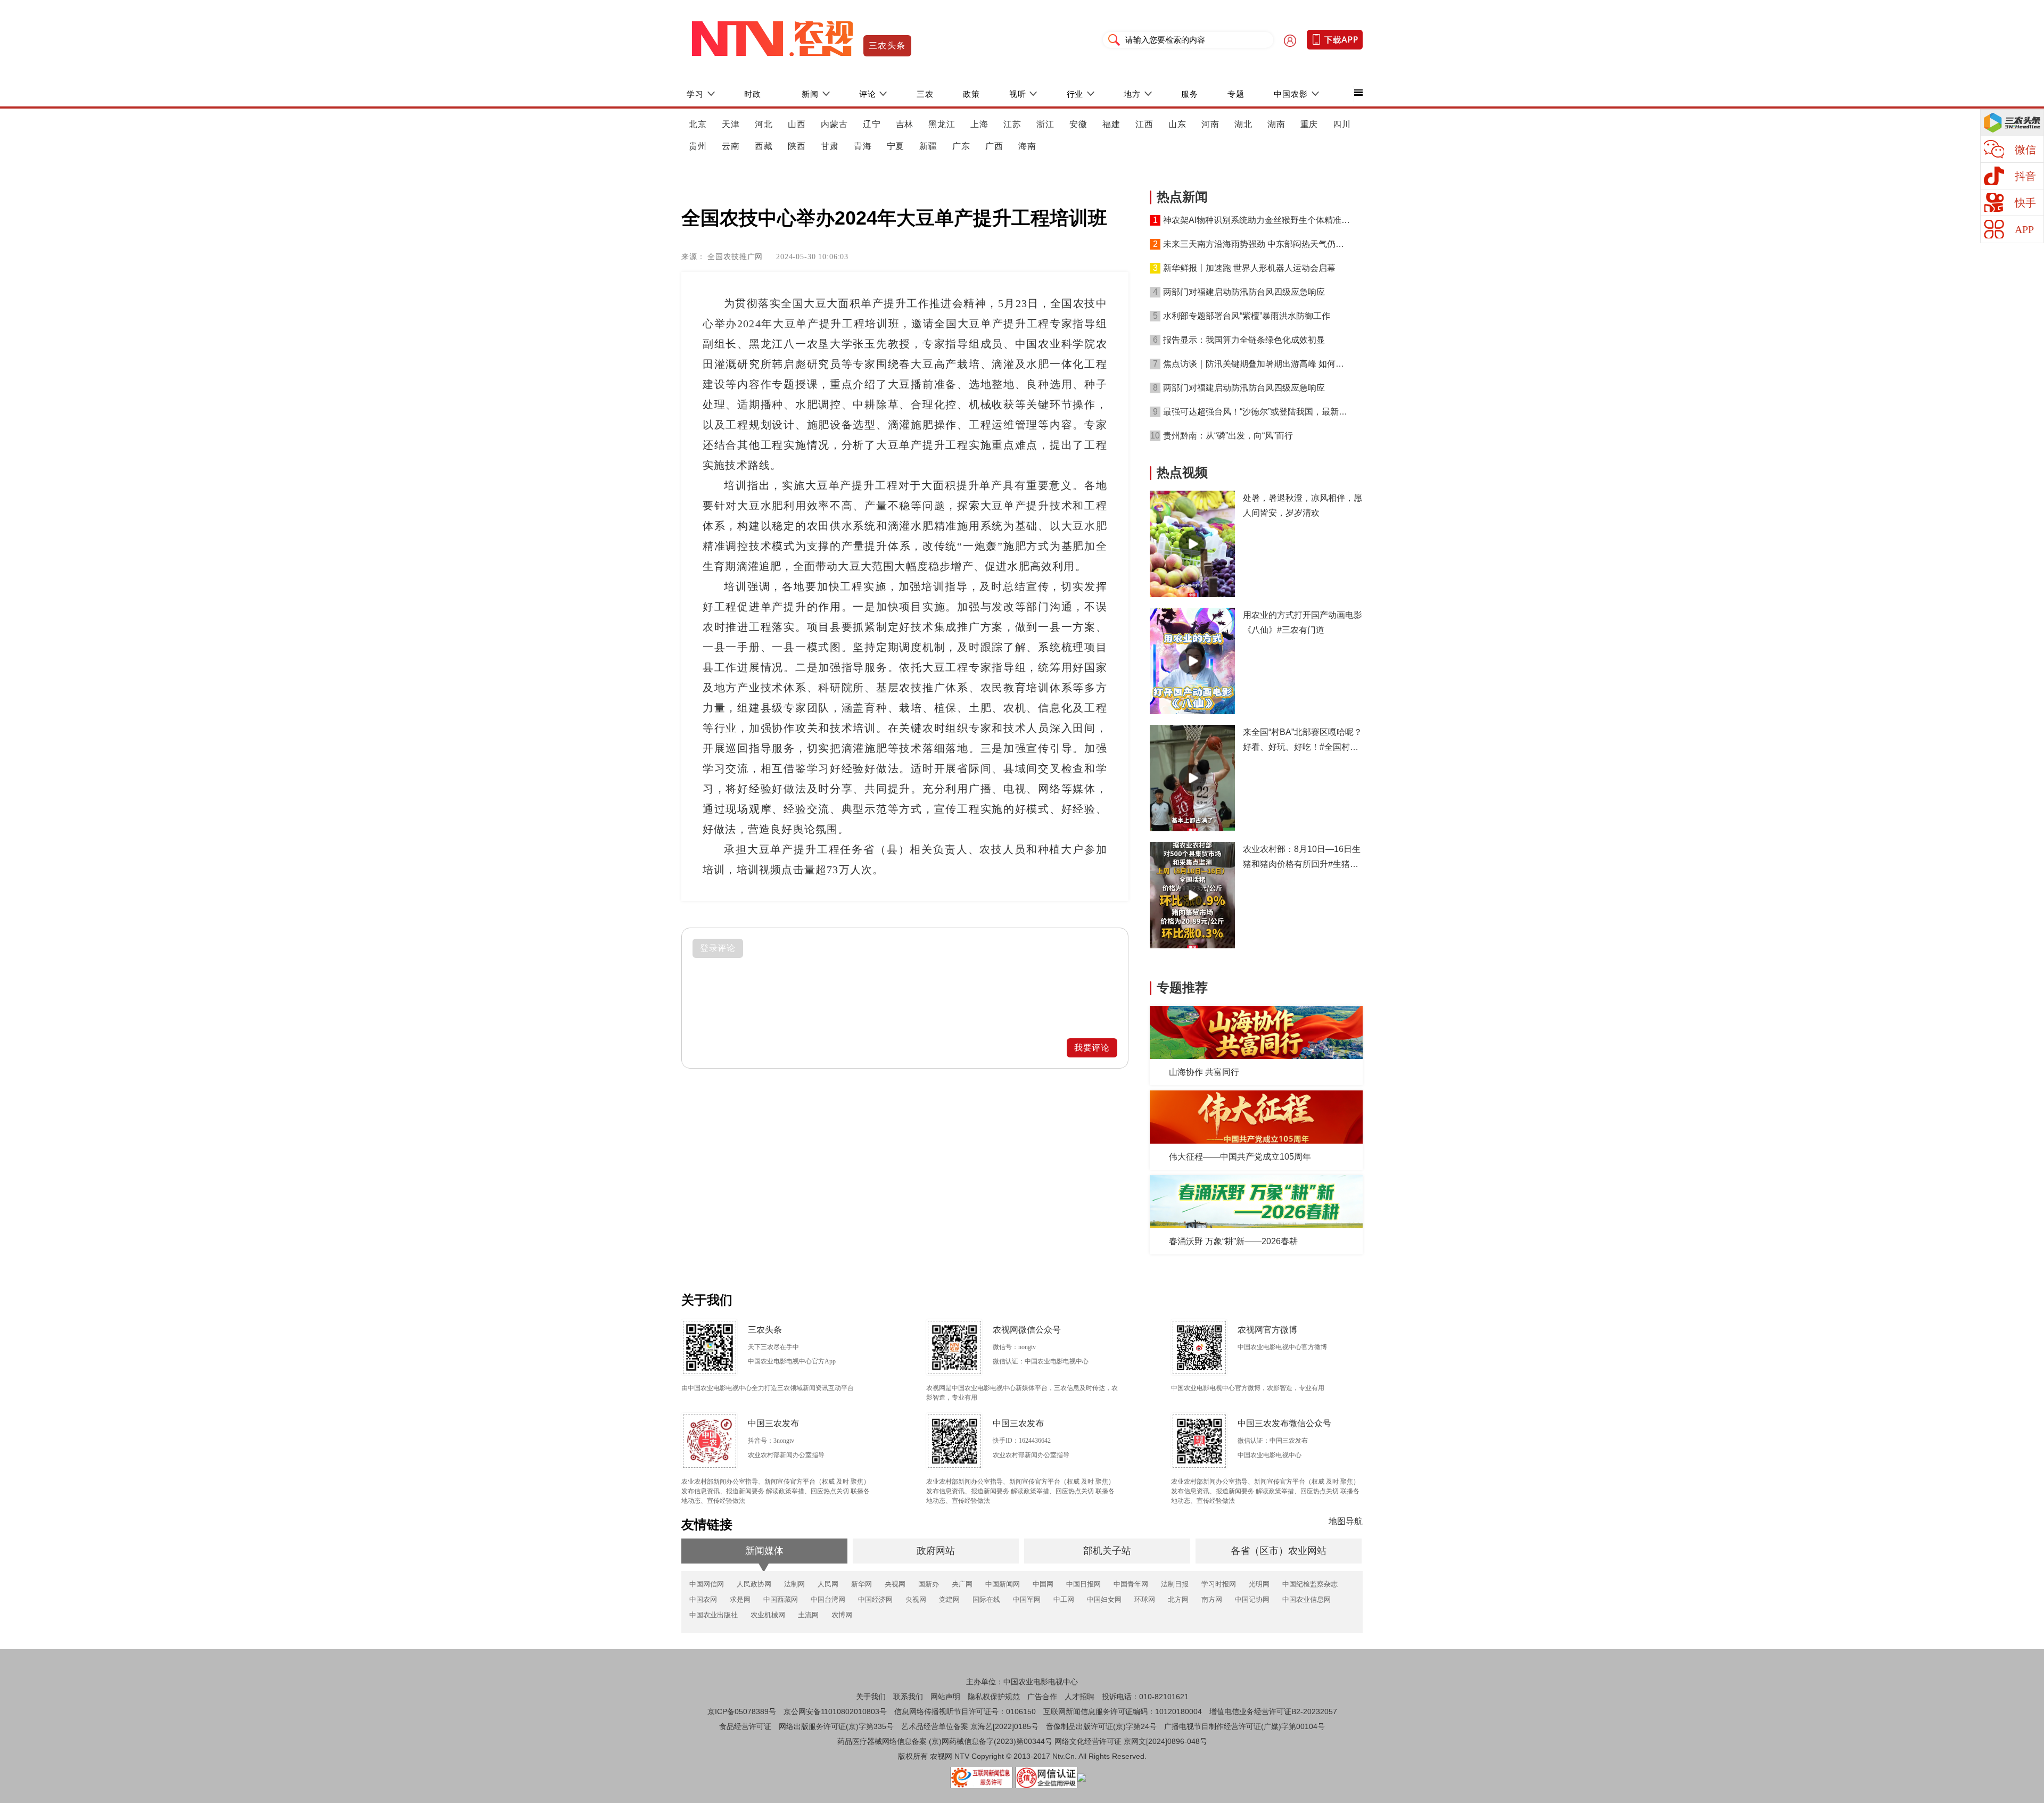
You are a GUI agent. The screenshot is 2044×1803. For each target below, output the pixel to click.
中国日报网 (1083, 1584)
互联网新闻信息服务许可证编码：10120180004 (1123, 1711)
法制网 (794, 1584)
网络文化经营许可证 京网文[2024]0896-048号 (1131, 1741)
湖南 (1276, 124)
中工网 (1064, 1599)
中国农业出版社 (714, 1615)
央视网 (895, 1584)
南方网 (1212, 1599)
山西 (797, 124)
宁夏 (896, 146)
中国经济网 (875, 1599)
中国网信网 (707, 1584)
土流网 (808, 1615)
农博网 (842, 1615)
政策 (971, 94)
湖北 (1243, 124)
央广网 (962, 1584)
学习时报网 (1219, 1584)
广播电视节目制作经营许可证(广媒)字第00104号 (1244, 1726)
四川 (1342, 124)
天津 (731, 124)
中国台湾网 (828, 1599)
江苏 (1012, 124)
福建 (1111, 124)
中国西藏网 (781, 1599)
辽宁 (872, 124)
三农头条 (887, 46)
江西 (1144, 124)
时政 (753, 94)
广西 (994, 146)
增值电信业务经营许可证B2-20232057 (1273, 1711)
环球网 (1145, 1599)
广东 (961, 146)
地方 (1132, 94)
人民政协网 (754, 1584)
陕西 (797, 146)
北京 (698, 124)
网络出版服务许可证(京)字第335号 (836, 1726)
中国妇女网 (1104, 1599)
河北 (764, 124)
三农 (925, 94)
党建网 (949, 1599)
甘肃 (830, 146)
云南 (731, 146)
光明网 (1259, 1584)
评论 (868, 94)
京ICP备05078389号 (742, 1711)
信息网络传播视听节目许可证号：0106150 (965, 1711)
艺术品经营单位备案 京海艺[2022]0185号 (970, 1726)
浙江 (1045, 124)
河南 (1210, 124)
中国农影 (1291, 94)
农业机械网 (768, 1615)
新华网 (862, 1584)
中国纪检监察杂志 (1310, 1584)
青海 (863, 146)
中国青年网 (1131, 1584)
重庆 (1309, 124)
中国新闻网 (1003, 1584)
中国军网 (1027, 1599)
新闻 (810, 94)
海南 (1027, 146)
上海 (979, 124)
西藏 (764, 146)
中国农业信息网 (1307, 1599)
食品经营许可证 (745, 1726)
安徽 (1078, 124)
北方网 (1178, 1599)
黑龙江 (942, 124)
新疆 (928, 146)
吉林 (905, 124)
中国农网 (703, 1599)
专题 (1236, 94)
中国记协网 (1252, 1599)
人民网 (828, 1584)
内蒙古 (834, 124)
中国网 (1043, 1584)
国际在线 (986, 1599)
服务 (1190, 94)
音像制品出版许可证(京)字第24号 (1101, 1726)
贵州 (698, 146)
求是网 (740, 1599)
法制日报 (1175, 1584)
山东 (1177, 124)
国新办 (929, 1584)
